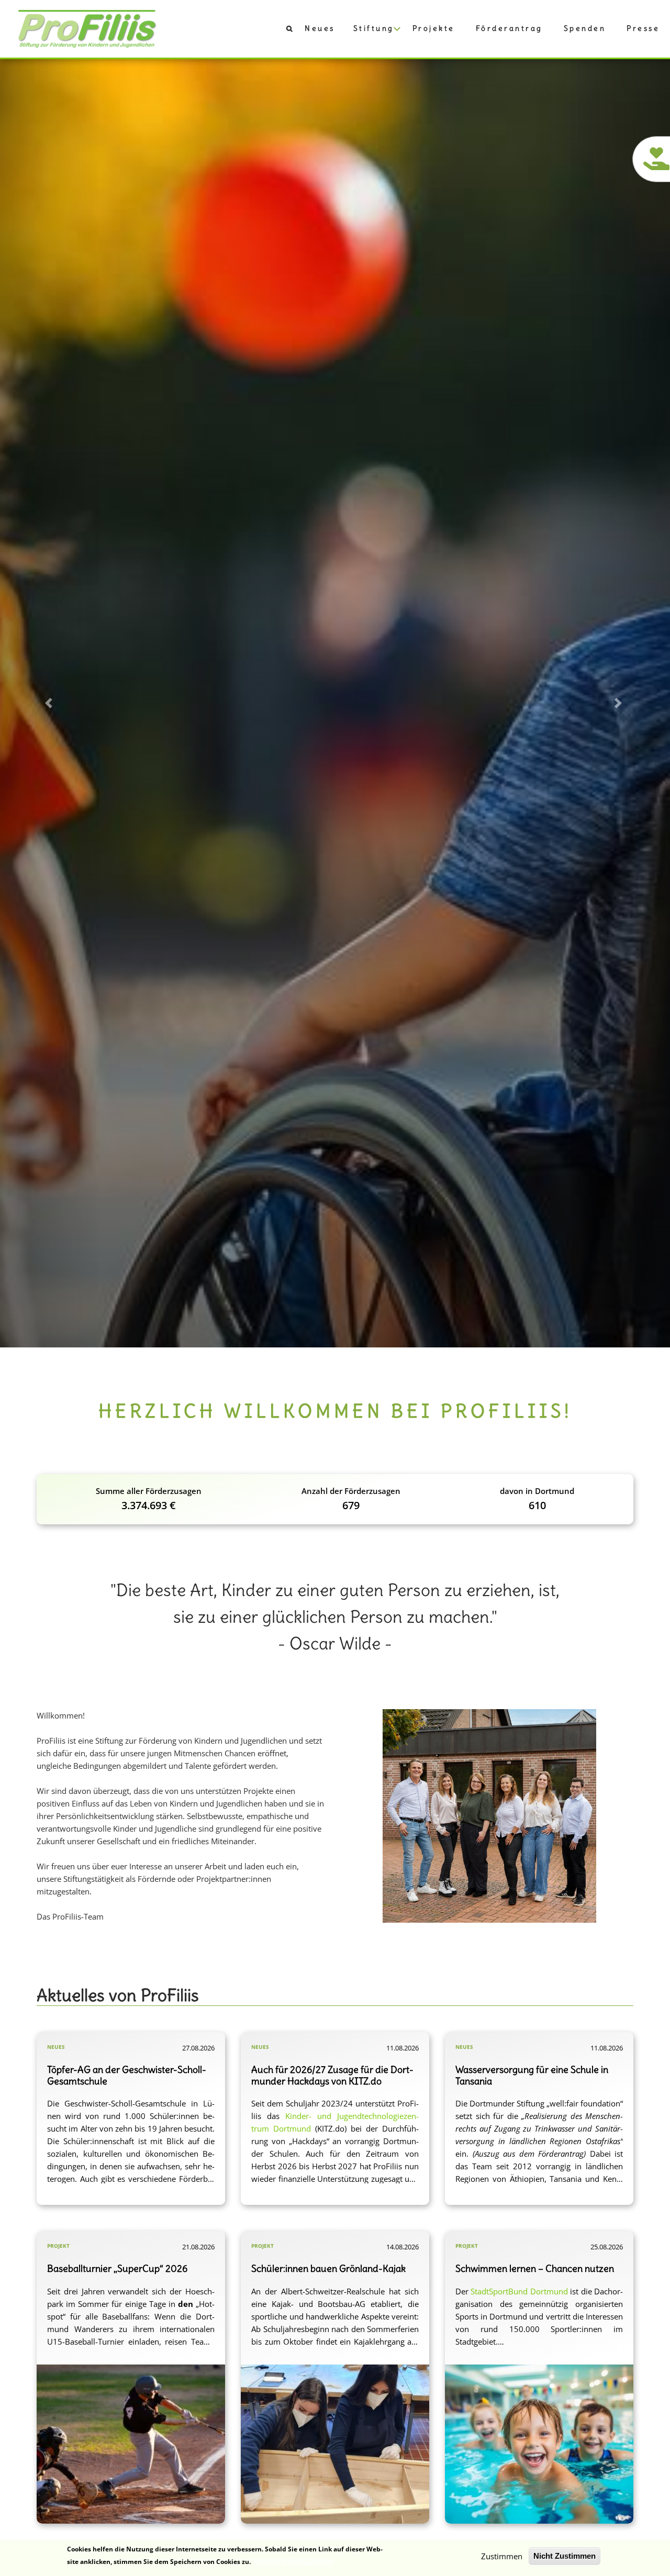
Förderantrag (509, 28)
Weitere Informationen (294, 2561)
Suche (284, 31)
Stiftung (374, 28)
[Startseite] (87, 28)
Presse (643, 28)
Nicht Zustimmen (565, 2556)
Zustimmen (502, 2556)
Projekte (434, 28)
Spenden (585, 28)
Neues (320, 28)
